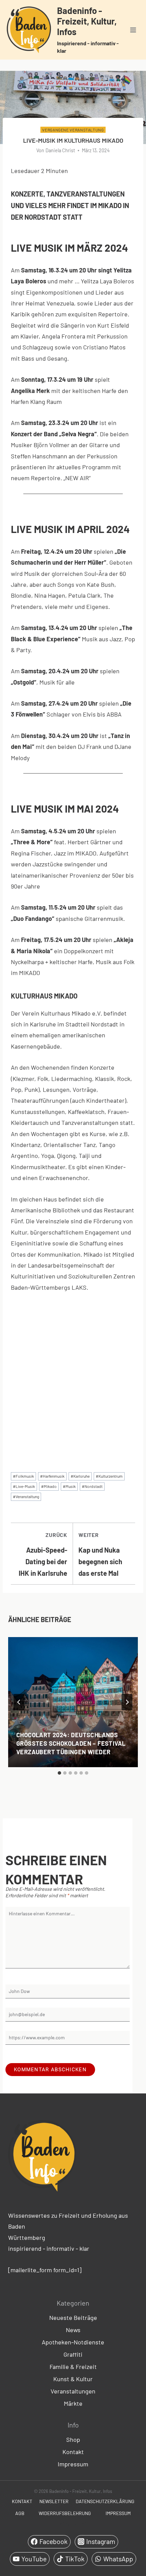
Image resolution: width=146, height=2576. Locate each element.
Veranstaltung (26, 1496)
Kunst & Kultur (73, 2379)
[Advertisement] (73, 1376)
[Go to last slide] (19, 1702)
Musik (69, 1486)
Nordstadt (92, 1486)
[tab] (59, 1773)
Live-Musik (24, 1486)
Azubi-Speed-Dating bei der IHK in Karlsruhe (43, 1554)
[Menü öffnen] (133, 30)
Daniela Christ (60, 150)
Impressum (73, 2464)
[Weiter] (127, 1702)
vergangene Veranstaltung (73, 130)
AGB (20, 2513)
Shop (73, 2439)
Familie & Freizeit (73, 2367)
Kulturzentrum (109, 1476)
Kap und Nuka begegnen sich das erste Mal (100, 1554)
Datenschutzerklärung (105, 2501)
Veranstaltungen (73, 2391)
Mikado (49, 1486)
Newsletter (54, 2501)
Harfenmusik (52, 1476)
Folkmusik (23, 1476)
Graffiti (73, 2354)
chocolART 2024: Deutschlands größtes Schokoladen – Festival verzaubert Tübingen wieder (71, 1743)
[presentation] (73, 1702)
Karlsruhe (80, 1476)
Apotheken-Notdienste (73, 2342)
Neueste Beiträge (73, 2318)
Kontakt (73, 2452)
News (73, 2330)
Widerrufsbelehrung (65, 2513)
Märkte (73, 2403)
